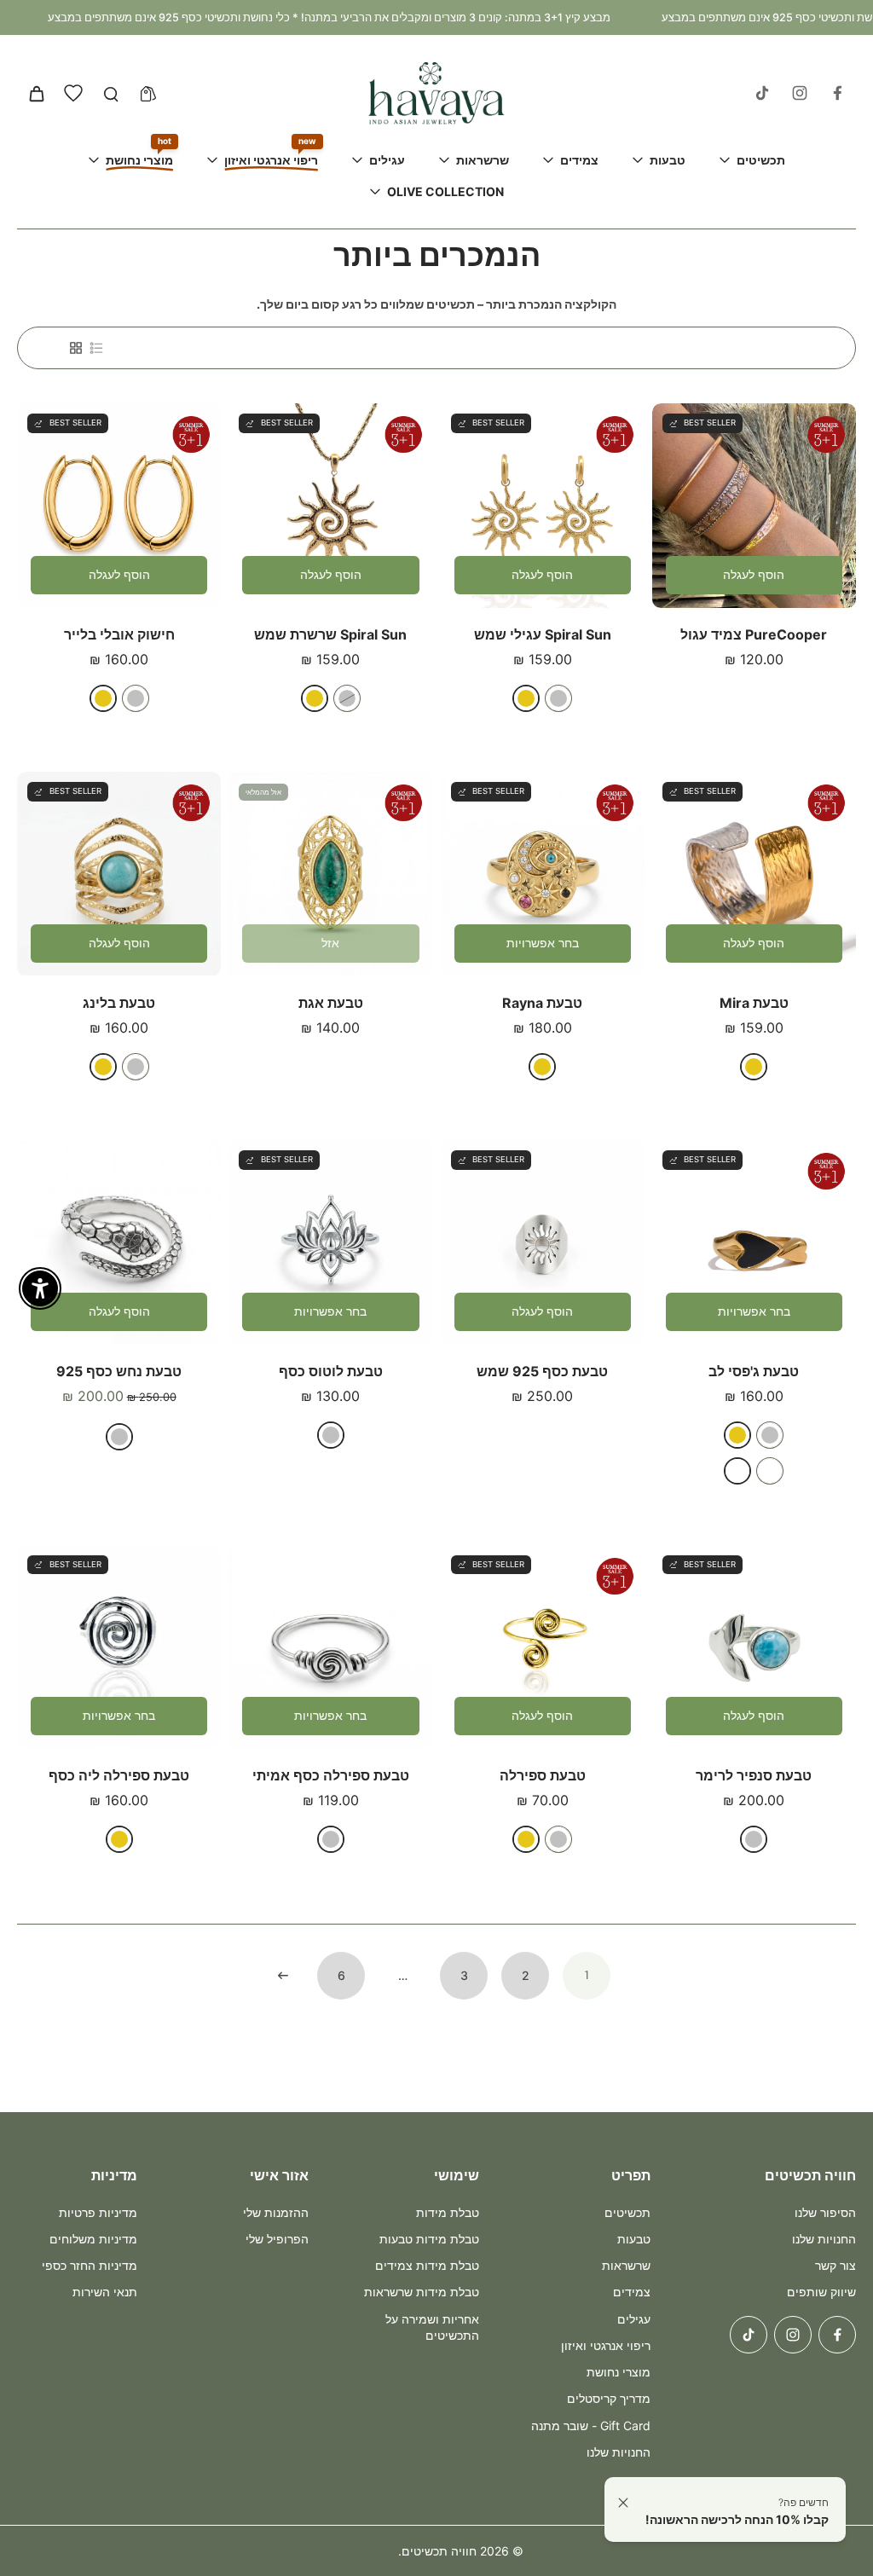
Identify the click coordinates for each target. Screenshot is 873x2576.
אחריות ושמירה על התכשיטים (432, 2327)
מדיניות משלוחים (93, 2239)
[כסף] (558, 698)
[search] (111, 93)
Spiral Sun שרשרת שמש (330, 634)
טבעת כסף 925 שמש (542, 1371)
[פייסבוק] (837, 93)
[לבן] (770, 1471)
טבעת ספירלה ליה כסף (119, 1775)
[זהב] (526, 698)
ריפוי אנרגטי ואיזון (606, 2345)
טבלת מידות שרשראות (422, 2292)
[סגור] (623, 2503)
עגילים (634, 2319)
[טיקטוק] (762, 93)
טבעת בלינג (119, 1003)
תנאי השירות (105, 2292)
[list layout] (96, 348)
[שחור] (737, 1471)
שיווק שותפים (821, 2292)
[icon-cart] (36, 93)
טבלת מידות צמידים (427, 2265)
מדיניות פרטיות (98, 2212)
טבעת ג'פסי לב (754, 1371)
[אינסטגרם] (800, 93)
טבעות (634, 2239)
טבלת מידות (448, 2212)
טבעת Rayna (542, 1003)
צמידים (632, 2292)
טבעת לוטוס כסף (331, 1371)
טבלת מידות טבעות (429, 2239)
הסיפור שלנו (825, 2212)
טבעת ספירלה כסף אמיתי (331, 1775)
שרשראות (626, 2265)
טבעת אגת (331, 1003)
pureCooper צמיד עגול (754, 634)
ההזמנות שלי (276, 2212)
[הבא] (283, 1976)
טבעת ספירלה (543, 1775)
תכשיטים (627, 2212)
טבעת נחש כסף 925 (119, 1371)
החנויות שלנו (824, 2239)
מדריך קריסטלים (609, 2398)
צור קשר (835, 2265)
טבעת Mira (754, 1003)
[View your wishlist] (73, 93)
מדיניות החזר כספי (90, 2265)
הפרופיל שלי (277, 2239)
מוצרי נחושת (619, 2372)
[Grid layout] (76, 348)
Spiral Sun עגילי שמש (543, 634)
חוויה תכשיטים (439, 2551)
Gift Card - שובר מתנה (591, 2425)
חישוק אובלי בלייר (119, 634)
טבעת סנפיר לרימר (754, 1775)
